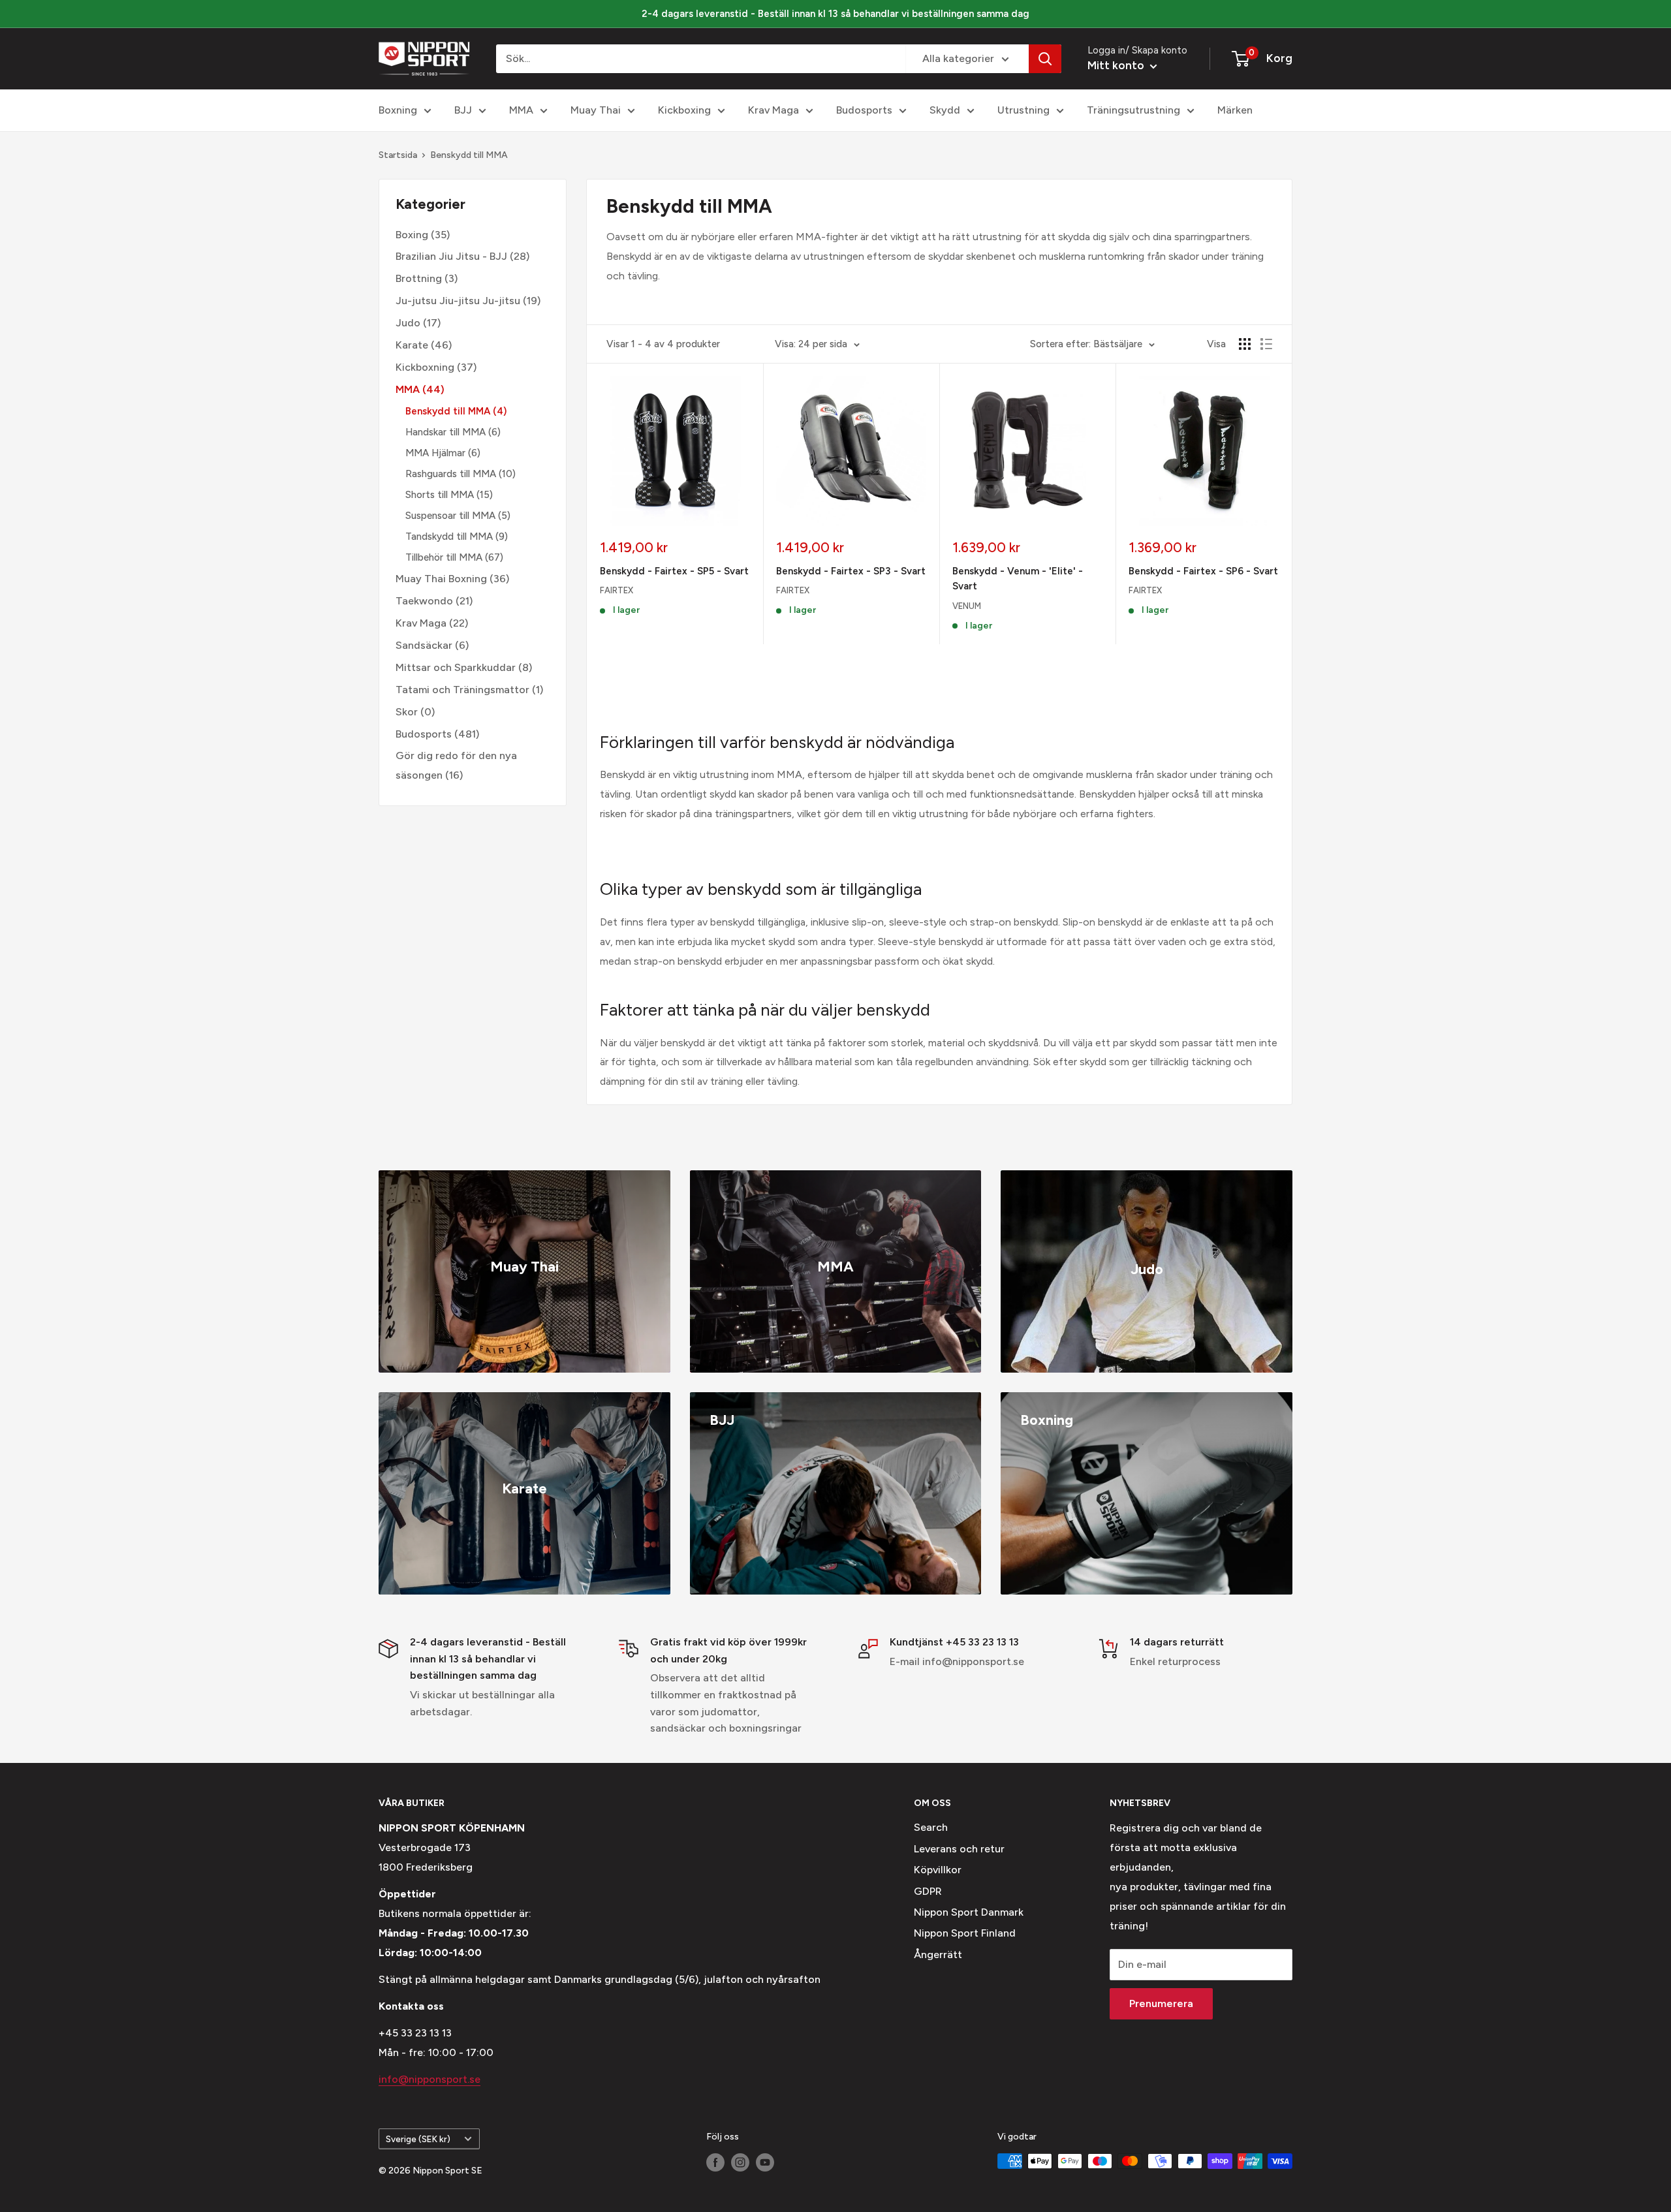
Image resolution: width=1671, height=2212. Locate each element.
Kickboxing (684, 110)
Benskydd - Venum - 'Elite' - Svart (1018, 579)
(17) (418, 323)
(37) (436, 367)
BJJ (463, 110)
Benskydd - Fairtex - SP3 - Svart (851, 571)
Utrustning (1023, 110)
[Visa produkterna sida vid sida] (1245, 344)
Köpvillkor (938, 1870)
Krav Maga (773, 110)
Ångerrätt (938, 1955)
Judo (408, 323)
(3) (427, 278)
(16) (456, 765)
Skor (407, 711)
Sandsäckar (424, 645)
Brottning (419, 278)
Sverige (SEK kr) (418, 2139)
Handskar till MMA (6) (453, 432)
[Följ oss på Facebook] (715, 2162)
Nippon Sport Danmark (969, 1912)
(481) (437, 733)
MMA (521, 110)
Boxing (412, 234)
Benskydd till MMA (469, 155)
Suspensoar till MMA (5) (458, 516)
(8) (464, 667)
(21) (434, 601)
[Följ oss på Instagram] (740, 2162)
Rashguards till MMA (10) (461, 474)
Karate (412, 345)
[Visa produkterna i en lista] (1266, 344)
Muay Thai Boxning (441, 579)
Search (931, 1827)
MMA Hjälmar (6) (443, 453)
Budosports (864, 110)
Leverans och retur (959, 1849)
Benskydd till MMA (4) (456, 411)
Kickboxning (425, 367)
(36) (452, 579)
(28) (462, 256)
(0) (415, 711)
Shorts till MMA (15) (449, 495)
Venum (967, 606)
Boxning (398, 110)
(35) (423, 234)
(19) (468, 301)
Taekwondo (424, 601)
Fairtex (617, 590)
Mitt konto (1117, 65)
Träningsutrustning (1133, 110)
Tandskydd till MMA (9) (457, 537)
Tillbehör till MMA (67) (454, 557)
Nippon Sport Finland (965, 1933)
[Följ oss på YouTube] (765, 2162)
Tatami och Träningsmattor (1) (469, 689)
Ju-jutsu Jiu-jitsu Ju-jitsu (458, 301)
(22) (432, 623)
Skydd (945, 110)
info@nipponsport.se (429, 2079)
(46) (424, 345)
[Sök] (1045, 59)
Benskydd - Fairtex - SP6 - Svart (1203, 571)
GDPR (928, 1891)
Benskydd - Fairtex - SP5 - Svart (674, 571)
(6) (432, 645)
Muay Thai (596, 110)
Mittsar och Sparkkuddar (456, 667)
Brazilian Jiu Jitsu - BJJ (451, 256)
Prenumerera (1161, 2003)
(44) (420, 389)
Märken (1235, 110)
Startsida (398, 155)
